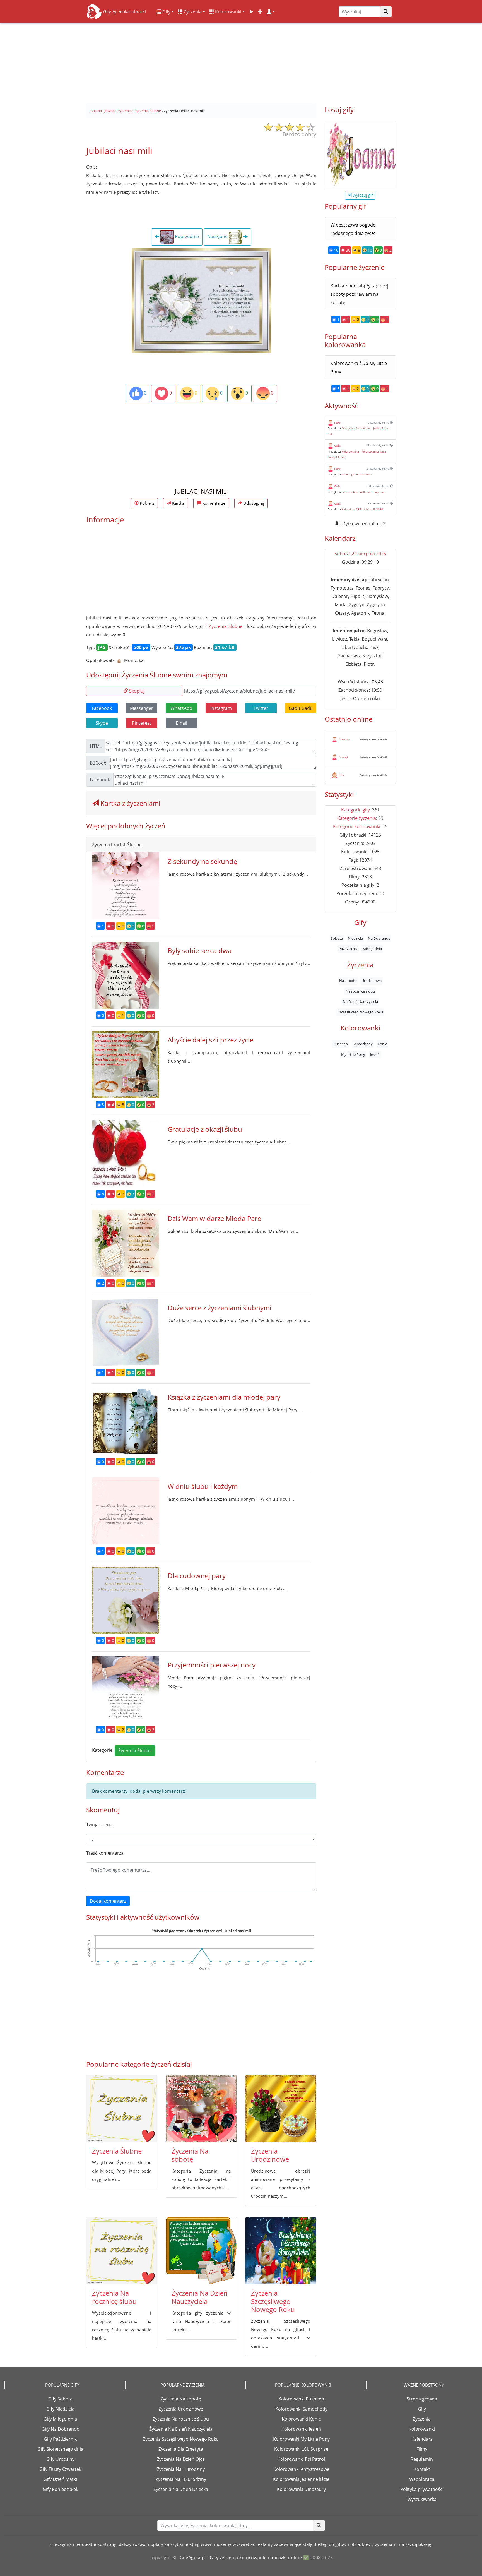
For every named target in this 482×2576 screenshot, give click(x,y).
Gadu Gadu (301, 708)
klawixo (344, 739)
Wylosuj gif (362, 195)
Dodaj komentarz (108, 1901)
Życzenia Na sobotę (190, 2155)
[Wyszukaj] (386, 12)
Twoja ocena (99, 1825)
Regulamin (422, 2459)
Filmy (422, 2449)
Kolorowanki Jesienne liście (301, 2479)
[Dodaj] (260, 12)
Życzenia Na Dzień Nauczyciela (200, 2297)
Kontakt (422, 2469)
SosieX (344, 757)
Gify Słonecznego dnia (60, 2449)
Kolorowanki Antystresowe (301, 2469)
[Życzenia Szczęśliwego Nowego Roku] (281, 2251)
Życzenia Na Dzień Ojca (181, 2459)
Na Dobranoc (379, 938)
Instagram (221, 708)
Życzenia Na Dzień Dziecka (181, 2489)
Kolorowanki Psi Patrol (301, 2459)
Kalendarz (422, 2439)
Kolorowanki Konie (301, 2419)
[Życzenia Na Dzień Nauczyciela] (201, 2251)
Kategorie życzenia (357, 818)
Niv (342, 775)
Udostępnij (253, 503)
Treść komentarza (105, 1853)
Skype (102, 723)
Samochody (363, 1044)
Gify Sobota (60, 2399)
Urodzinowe (372, 981)
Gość (337, 423)
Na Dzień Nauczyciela (360, 1001)
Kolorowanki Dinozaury (301, 2489)
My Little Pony (353, 1054)
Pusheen (341, 1044)
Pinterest (142, 723)
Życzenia (192, 12)
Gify (166, 12)
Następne (218, 237)
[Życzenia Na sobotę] (201, 2109)
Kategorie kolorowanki (357, 826)
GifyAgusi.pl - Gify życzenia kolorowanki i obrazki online (241, 2558)
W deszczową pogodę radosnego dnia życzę (353, 229)
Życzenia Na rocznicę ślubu (114, 2297)
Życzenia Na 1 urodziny (181, 2469)
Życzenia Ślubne (226, 626)
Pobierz (146, 503)
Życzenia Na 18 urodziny (181, 2479)
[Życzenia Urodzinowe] (281, 2109)
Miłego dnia (372, 949)
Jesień (375, 1054)
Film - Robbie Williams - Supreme (364, 492)
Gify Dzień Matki (60, 2479)
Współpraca (422, 2479)
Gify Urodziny (60, 2459)
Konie (382, 1044)
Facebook (102, 708)
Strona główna (422, 2399)
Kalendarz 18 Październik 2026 (362, 509)
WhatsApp (181, 708)
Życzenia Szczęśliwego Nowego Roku (273, 2301)
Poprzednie (186, 237)
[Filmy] (251, 12)
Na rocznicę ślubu (360, 991)
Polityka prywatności (422, 2489)
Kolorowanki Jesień (301, 2429)
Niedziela (355, 938)
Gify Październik (60, 2439)
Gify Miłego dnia (60, 2419)
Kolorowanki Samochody (301, 2409)
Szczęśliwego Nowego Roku (360, 1012)
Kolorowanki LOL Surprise (301, 2449)
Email (181, 723)
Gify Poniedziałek (60, 2489)
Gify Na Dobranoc (60, 2429)
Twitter (261, 708)
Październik (348, 949)
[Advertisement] (241, 61)
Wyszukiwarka (422, 2499)
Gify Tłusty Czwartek (60, 2469)
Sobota (337, 938)
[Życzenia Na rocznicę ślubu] (122, 2251)
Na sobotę (348, 981)
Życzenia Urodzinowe (270, 2155)
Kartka (178, 503)
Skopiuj (136, 691)
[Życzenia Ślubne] (122, 2109)
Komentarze (213, 503)
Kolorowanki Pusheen (301, 2399)
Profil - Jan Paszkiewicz (357, 474)
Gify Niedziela (60, 2409)
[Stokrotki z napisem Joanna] (360, 154)
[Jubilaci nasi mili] (201, 300)
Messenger (142, 708)
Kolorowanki (228, 12)
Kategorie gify (356, 810)
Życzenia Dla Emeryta (181, 2449)
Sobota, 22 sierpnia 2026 (360, 554)
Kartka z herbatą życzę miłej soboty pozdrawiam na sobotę (359, 294)
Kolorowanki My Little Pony (301, 2439)
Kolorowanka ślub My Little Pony (359, 367)
